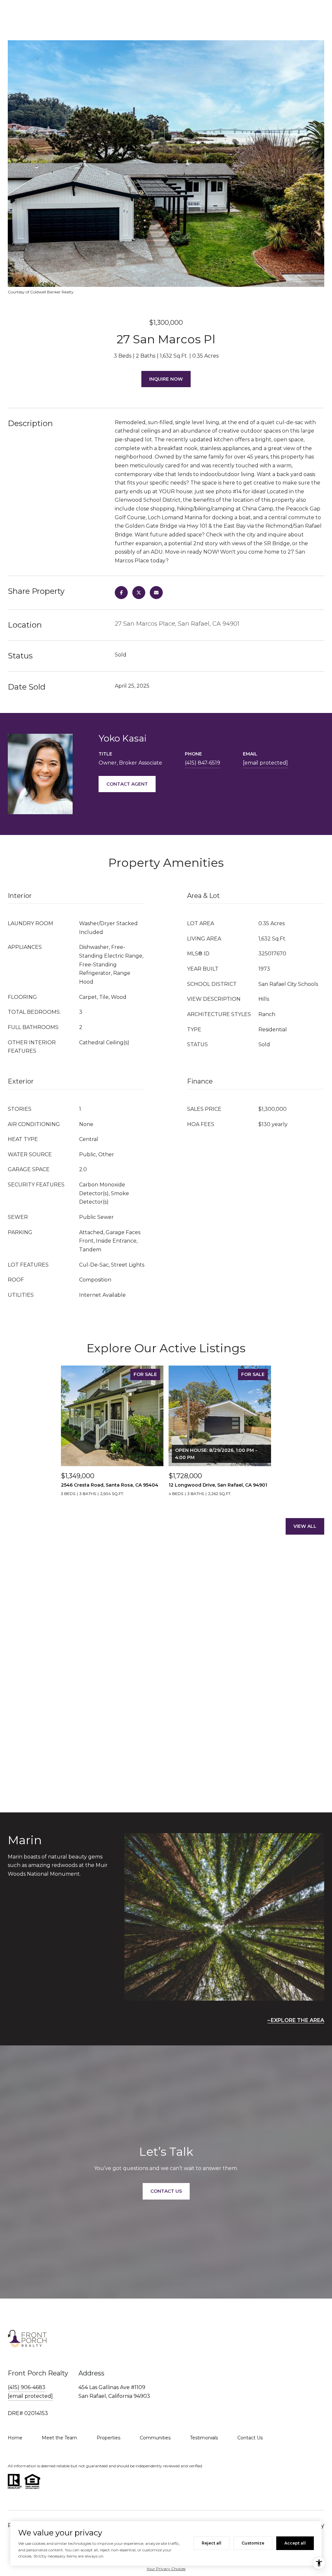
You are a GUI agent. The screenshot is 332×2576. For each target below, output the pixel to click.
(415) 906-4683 (27, 2387)
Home (15, 2438)
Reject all (212, 2543)
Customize (253, 2543)
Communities (155, 2438)
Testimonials (204, 2438)
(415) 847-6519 (202, 763)
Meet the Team (59, 2438)
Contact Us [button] (166, 2191)
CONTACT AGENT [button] (127, 784)
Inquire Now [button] (166, 379)
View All (305, 1526)
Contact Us (250, 2438)
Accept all (295, 2543)
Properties (108, 2438)
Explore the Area (297, 2020)
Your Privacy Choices (166, 2569)
